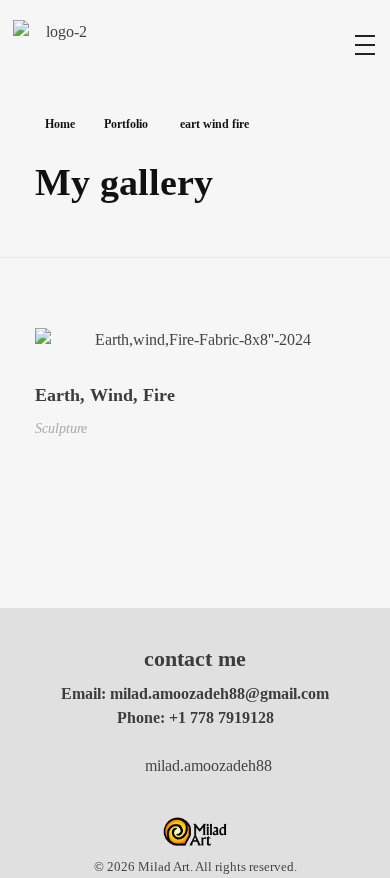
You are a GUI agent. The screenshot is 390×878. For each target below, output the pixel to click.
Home (60, 124)
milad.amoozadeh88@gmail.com (219, 693)
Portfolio (126, 124)
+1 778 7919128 (221, 717)
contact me (195, 658)
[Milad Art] (58, 42)
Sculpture (61, 428)
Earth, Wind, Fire (105, 395)
